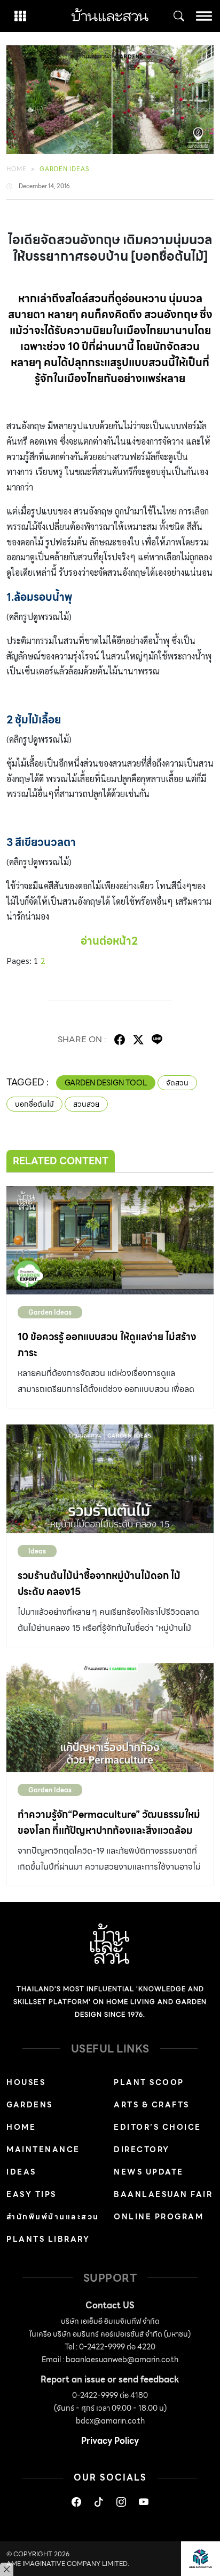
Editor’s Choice (158, 2127)
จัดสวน (177, 1083)
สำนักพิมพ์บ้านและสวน (53, 2217)
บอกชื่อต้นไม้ (34, 1104)
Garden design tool (106, 1083)
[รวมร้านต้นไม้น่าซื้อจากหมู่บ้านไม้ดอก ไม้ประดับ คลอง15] (110, 1479)
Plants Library (48, 2239)
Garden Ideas (64, 169)
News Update (149, 2172)
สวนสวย (86, 1104)
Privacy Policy (110, 2441)
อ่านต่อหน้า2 (109, 941)
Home (17, 169)
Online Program (159, 2217)
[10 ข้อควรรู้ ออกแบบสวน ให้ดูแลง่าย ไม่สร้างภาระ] (110, 1241)
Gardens (30, 2105)
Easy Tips (32, 2194)
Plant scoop (149, 2082)
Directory (142, 2150)
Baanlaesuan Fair (163, 2194)
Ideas (37, 1551)
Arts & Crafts (152, 2105)
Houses (26, 2082)
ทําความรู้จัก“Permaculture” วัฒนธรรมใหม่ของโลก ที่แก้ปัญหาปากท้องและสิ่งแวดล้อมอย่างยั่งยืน (109, 1830)
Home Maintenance (43, 2138)
